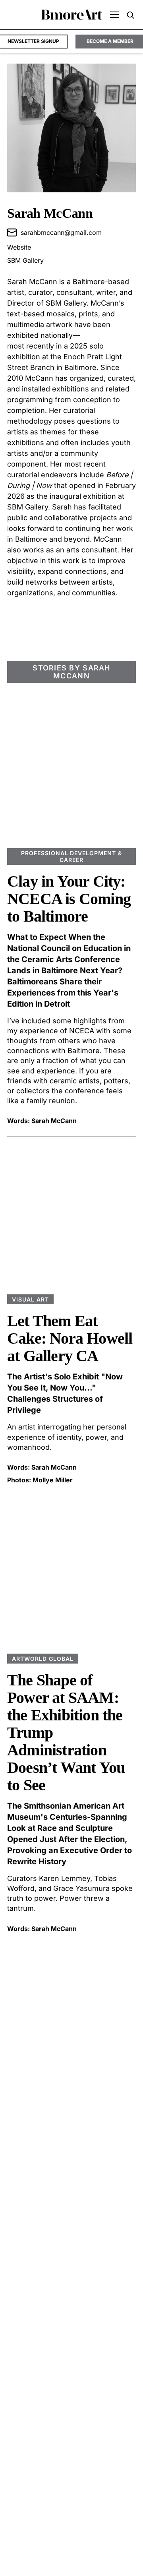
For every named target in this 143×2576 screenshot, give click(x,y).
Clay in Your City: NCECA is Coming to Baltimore (69, 899)
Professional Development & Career (71, 856)
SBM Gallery (25, 260)
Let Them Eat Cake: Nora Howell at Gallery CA (70, 1338)
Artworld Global (43, 1659)
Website (19, 247)
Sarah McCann (54, 1121)
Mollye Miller (53, 1480)
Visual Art (30, 1299)
